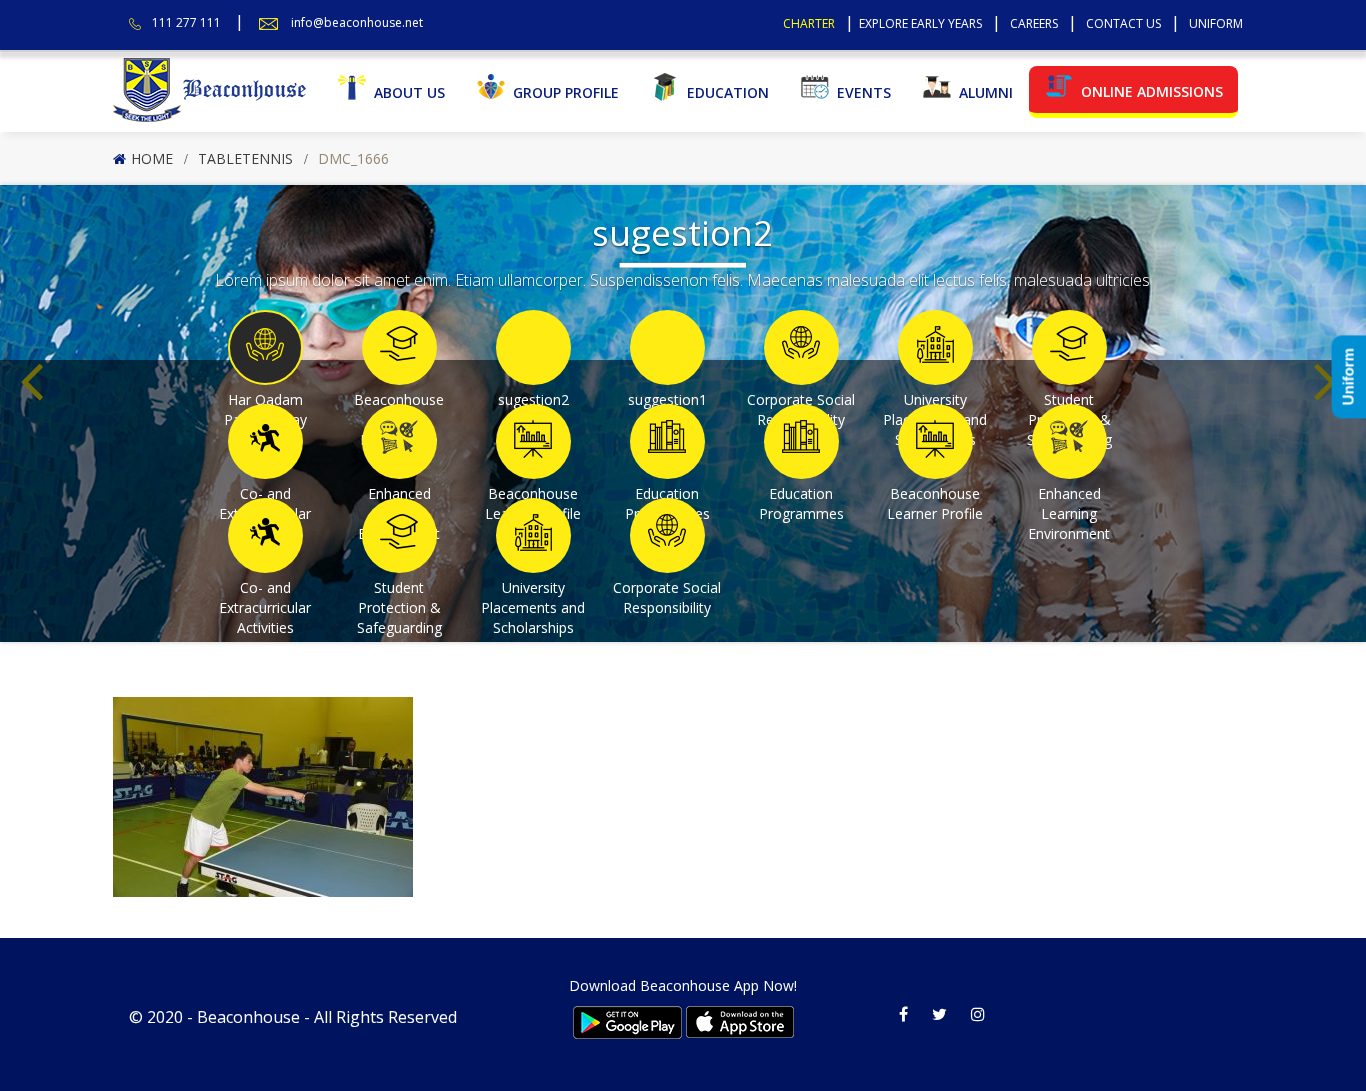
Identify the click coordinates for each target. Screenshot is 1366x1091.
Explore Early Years (920, 23)
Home (152, 158)
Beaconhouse (248, 1017)
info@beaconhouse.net (357, 22)
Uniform (1216, 23)
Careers (1034, 23)
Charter (809, 23)
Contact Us (1123, 23)
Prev (36, 350)
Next (1330, 350)
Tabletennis (245, 158)
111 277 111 (186, 22)
